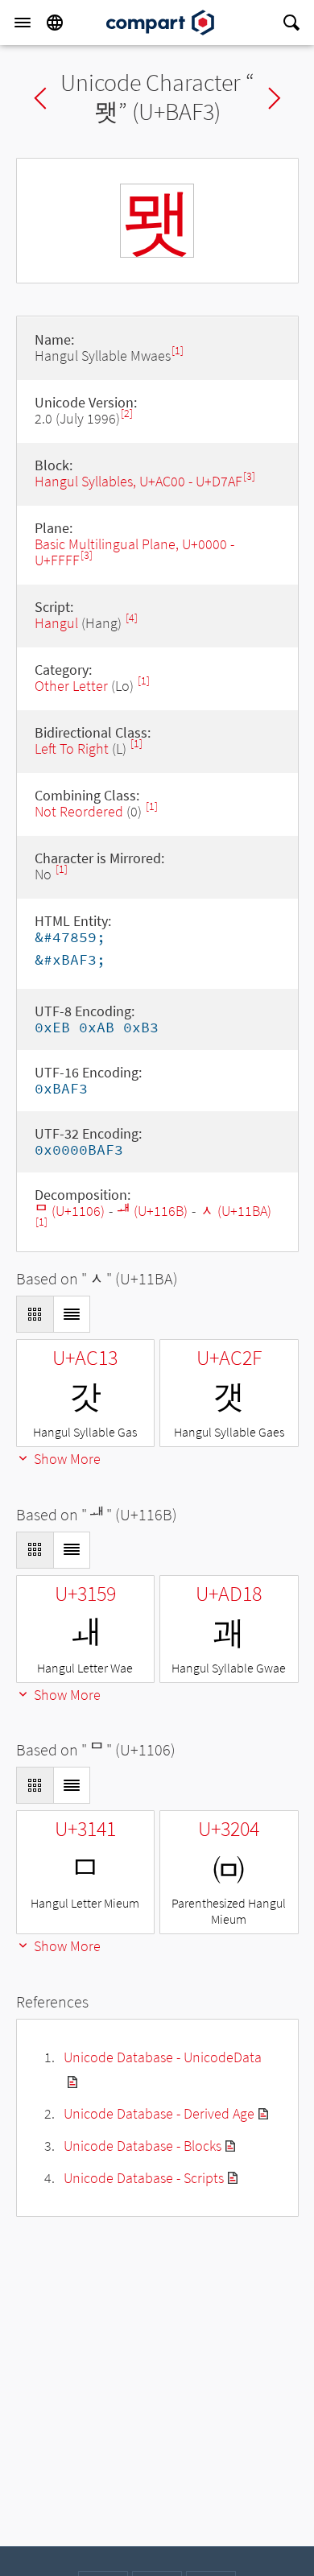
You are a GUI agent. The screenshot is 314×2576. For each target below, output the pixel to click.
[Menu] (23, 23)
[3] (249, 476)
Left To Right (72, 748)
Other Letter (71, 686)
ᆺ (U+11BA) (235, 1211)
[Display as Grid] (35, 1314)
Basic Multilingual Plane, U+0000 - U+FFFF (134, 552)
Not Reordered (79, 811)
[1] (178, 351)
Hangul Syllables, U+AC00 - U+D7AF (138, 481)
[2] (127, 413)
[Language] (55, 23)
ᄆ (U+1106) (70, 1211)
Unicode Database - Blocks (143, 2146)
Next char (275, 98)
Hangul (56, 623)
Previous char (40, 98)
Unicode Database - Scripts (144, 2178)
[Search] (291, 23)
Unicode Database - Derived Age (159, 2113)
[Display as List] (72, 1314)
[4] (132, 618)
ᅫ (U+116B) (152, 1211)
